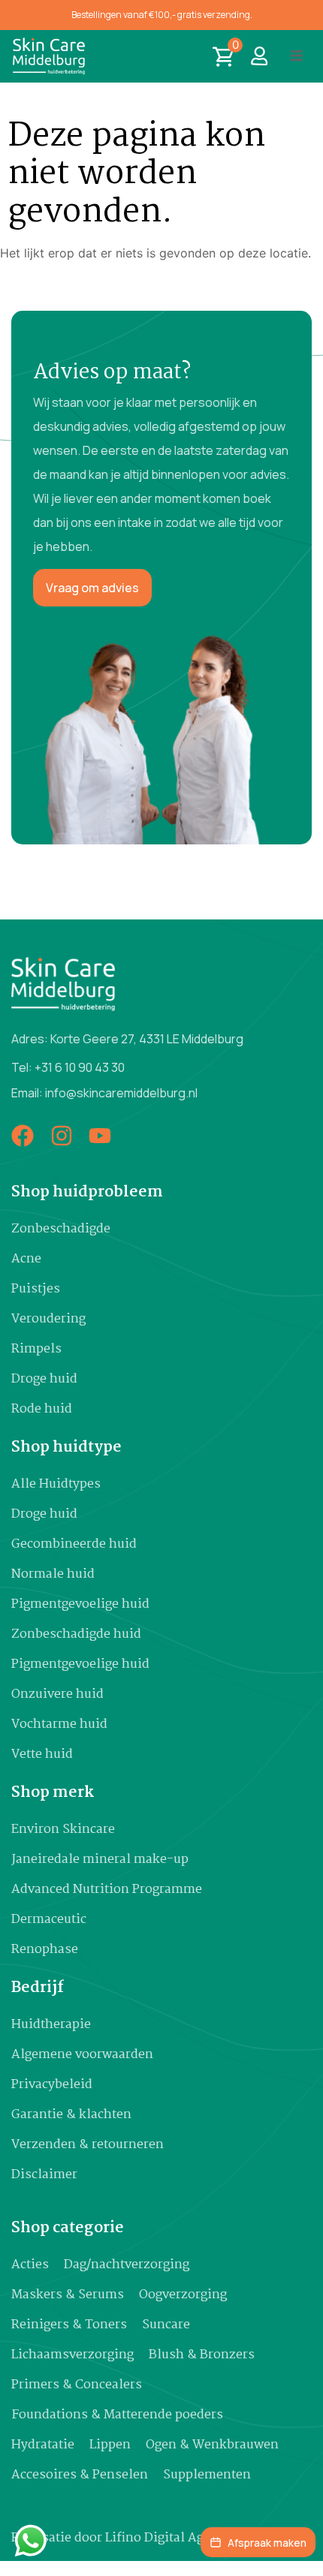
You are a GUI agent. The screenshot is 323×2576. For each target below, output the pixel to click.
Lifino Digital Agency (168, 2538)
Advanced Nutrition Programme (107, 1890)
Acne (26, 1259)
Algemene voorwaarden (82, 2055)
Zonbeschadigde (61, 1229)
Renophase (45, 1950)
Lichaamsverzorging (72, 2355)
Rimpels (36, 1349)
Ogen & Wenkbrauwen (212, 2445)
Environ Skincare (63, 1830)
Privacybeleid (52, 2085)
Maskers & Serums (68, 2295)
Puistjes (36, 1289)
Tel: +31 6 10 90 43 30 (68, 1067)
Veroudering (48, 1319)
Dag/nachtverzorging (127, 2265)
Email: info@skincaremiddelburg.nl (104, 1093)
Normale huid (53, 1574)
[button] (297, 56)
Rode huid (42, 1409)
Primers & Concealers (77, 2385)
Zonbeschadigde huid (76, 1634)
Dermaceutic (49, 1920)
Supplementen (207, 2475)
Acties (30, 2265)
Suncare (166, 2325)
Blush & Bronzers (202, 2355)
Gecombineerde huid (74, 1544)
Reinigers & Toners (69, 2325)
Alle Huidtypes (56, 1484)
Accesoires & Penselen (80, 2475)
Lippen (110, 2445)
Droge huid (44, 1379)
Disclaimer (44, 2175)
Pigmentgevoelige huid (80, 1604)
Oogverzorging (183, 2295)
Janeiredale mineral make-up (100, 1860)
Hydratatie (43, 2445)
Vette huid (42, 1754)
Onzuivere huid (57, 1694)
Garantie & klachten (71, 2115)
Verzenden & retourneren (88, 2145)
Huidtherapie (51, 2025)
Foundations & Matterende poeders (117, 2415)
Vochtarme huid (59, 1724)
